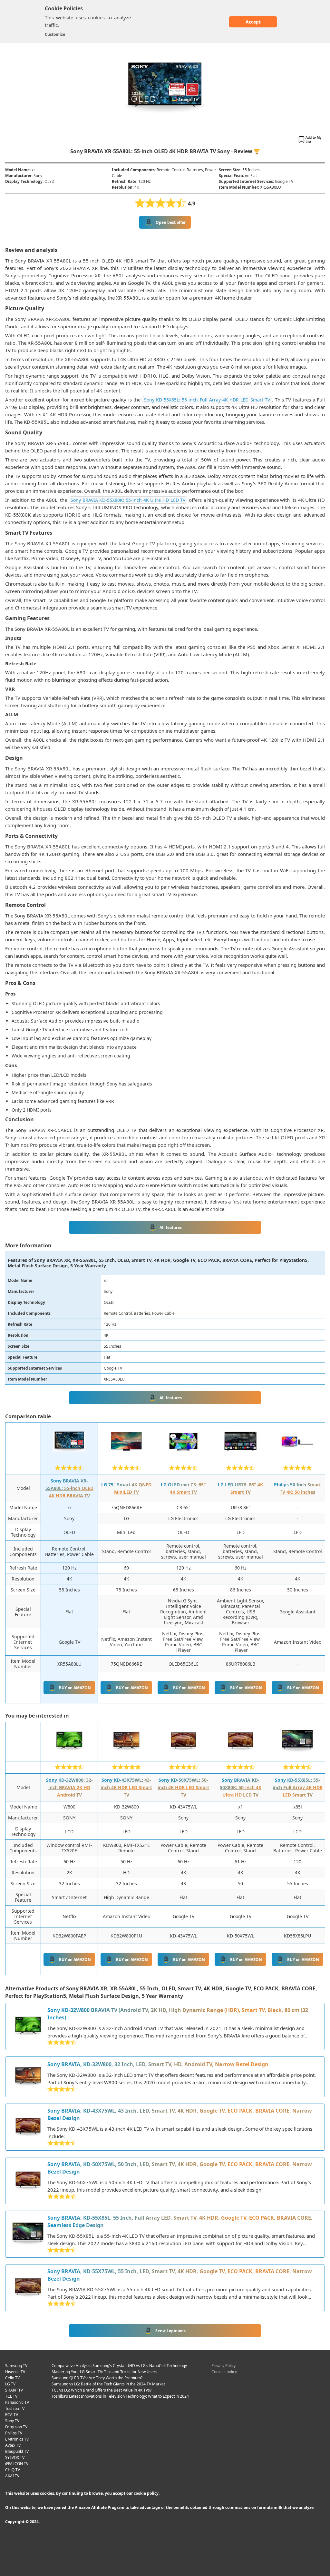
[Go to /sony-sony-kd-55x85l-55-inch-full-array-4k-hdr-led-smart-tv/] (28, 2234)
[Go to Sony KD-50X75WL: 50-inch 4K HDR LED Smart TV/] (183, 1755)
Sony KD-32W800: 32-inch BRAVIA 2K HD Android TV (69, 1787)
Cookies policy (224, 2372)
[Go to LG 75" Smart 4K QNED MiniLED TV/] (126, 1456)
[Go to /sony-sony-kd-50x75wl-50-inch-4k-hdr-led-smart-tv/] (28, 2127)
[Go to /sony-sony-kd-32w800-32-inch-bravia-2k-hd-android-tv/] (28, 2026)
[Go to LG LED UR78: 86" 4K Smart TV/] (240, 1456)
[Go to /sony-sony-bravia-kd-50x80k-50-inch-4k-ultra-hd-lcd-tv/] (28, 2181)
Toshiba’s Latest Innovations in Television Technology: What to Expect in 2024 (120, 2396)
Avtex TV (13, 2445)
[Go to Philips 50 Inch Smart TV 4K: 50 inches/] (297, 1456)
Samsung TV (16, 2366)
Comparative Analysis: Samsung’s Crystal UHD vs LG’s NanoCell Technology (119, 2366)
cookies (96, 17)
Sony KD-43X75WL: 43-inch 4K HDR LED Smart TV (126, 1787)
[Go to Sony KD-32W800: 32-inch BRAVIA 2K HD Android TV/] (69, 1755)
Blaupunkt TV (17, 2451)
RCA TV (12, 2415)
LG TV (10, 2384)
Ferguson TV (16, 2427)
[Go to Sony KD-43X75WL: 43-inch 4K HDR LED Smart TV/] (126, 1755)
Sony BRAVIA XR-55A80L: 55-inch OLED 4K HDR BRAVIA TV (69, 1488)
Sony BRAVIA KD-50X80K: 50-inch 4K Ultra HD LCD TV (241, 1787)
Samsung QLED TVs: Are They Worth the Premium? (97, 2378)
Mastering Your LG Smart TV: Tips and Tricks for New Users (104, 2372)
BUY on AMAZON (75, 1688)
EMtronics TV (17, 2439)
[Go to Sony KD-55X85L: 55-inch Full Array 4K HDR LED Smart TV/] (297, 1755)
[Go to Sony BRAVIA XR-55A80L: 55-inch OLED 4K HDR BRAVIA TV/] (69, 1456)
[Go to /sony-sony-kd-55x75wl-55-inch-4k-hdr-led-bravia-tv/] (28, 2288)
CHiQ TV (13, 2470)
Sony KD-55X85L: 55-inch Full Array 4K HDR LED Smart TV (207, 400)
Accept (253, 22)
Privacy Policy (223, 2366)
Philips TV (14, 2433)
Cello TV (12, 2378)
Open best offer (171, 222)
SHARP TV (14, 2390)
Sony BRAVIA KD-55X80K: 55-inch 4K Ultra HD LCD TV (128, 500)
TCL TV (11, 2396)
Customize (55, 34)
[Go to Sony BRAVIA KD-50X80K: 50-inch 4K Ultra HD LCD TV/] (240, 1755)
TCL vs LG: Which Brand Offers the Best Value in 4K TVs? (102, 2390)
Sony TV (12, 2421)
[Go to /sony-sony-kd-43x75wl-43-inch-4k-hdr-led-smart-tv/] (28, 2077)
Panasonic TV (17, 2402)
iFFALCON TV (17, 2464)
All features (171, 1228)
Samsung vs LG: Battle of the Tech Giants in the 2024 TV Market (108, 2384)
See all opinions (170, 2331)
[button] (311, 140)
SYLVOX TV (15, 2457)
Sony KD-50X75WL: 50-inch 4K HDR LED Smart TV (183, 1787)
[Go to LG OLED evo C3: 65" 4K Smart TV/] (183, 1456)
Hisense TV (15, 2372)
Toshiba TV (15, 2408)
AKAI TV (12, 2476)
